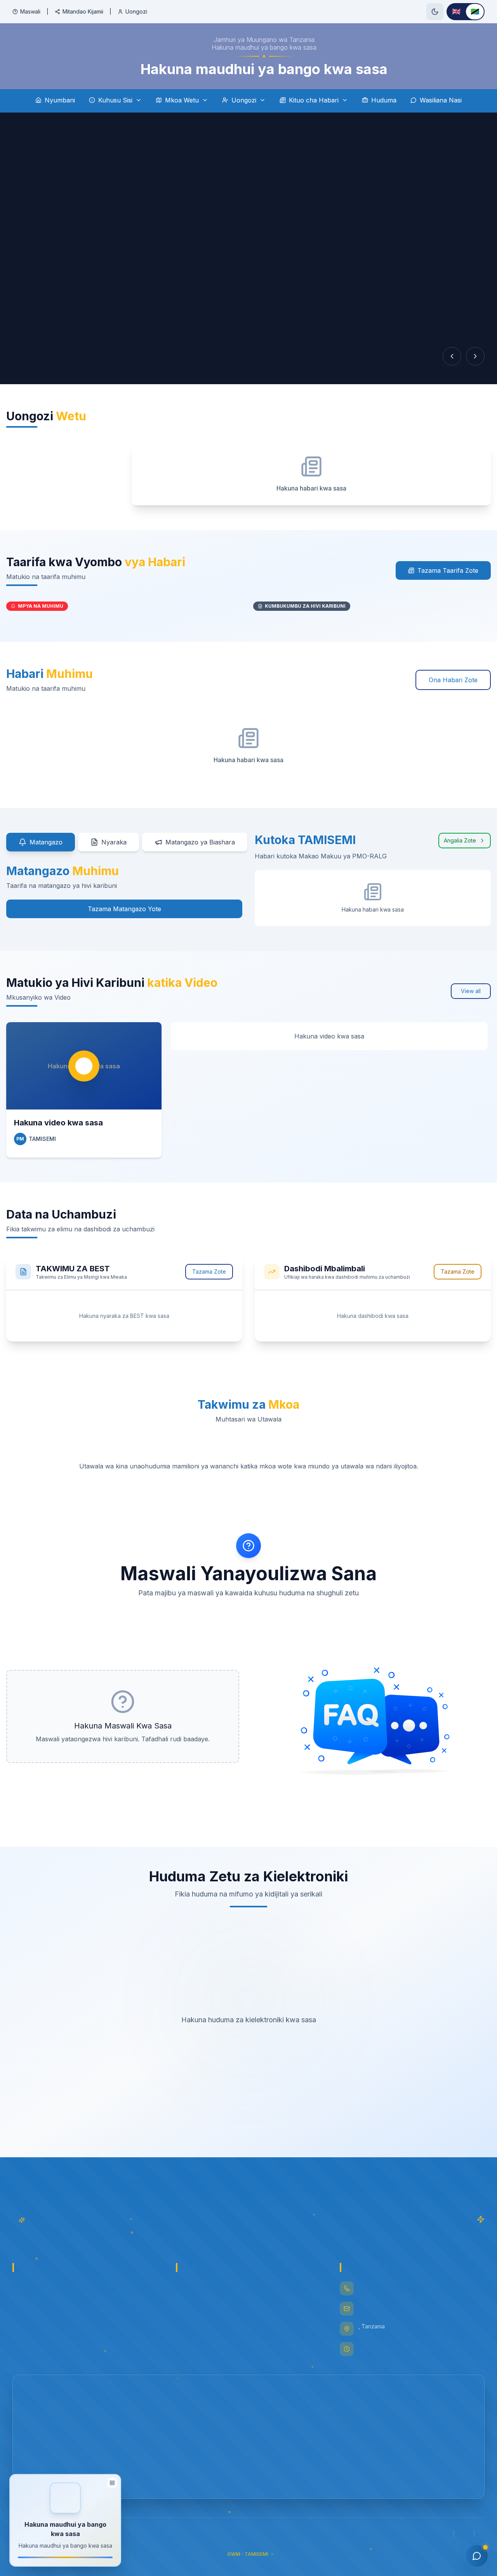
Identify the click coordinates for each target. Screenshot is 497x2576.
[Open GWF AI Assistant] (477, 2556)
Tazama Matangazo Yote (124, 909)
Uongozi (136, 11)
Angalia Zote (460, 840)
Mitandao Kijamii (83, 11)
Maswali (30, 11)
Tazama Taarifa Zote (448, 570)
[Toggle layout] (112, 2480)
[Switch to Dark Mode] (435, 12)
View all (471, 991)
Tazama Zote (209, 1272)
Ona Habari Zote (453, 680)
